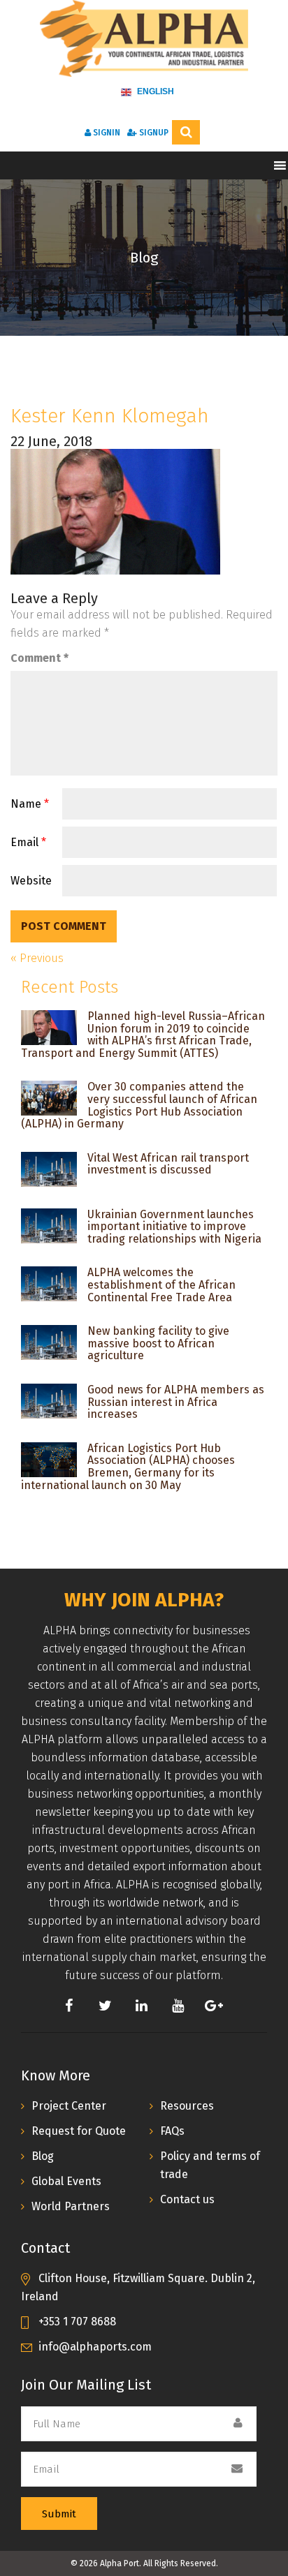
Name (30, 804)
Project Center (69, 2106)
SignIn (106, 133)
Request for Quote (79, 2131)
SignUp (153, 133)
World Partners (71, 2206)
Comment (39, 658)
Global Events (66, 2181)
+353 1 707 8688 (77, 2322)
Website (31, 881)
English (154, 91)
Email (28, 842)
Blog (43, 2156)
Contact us (187, 2199)
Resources (187, 2106)
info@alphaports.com (95, 2347)
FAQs (172, 2131)
